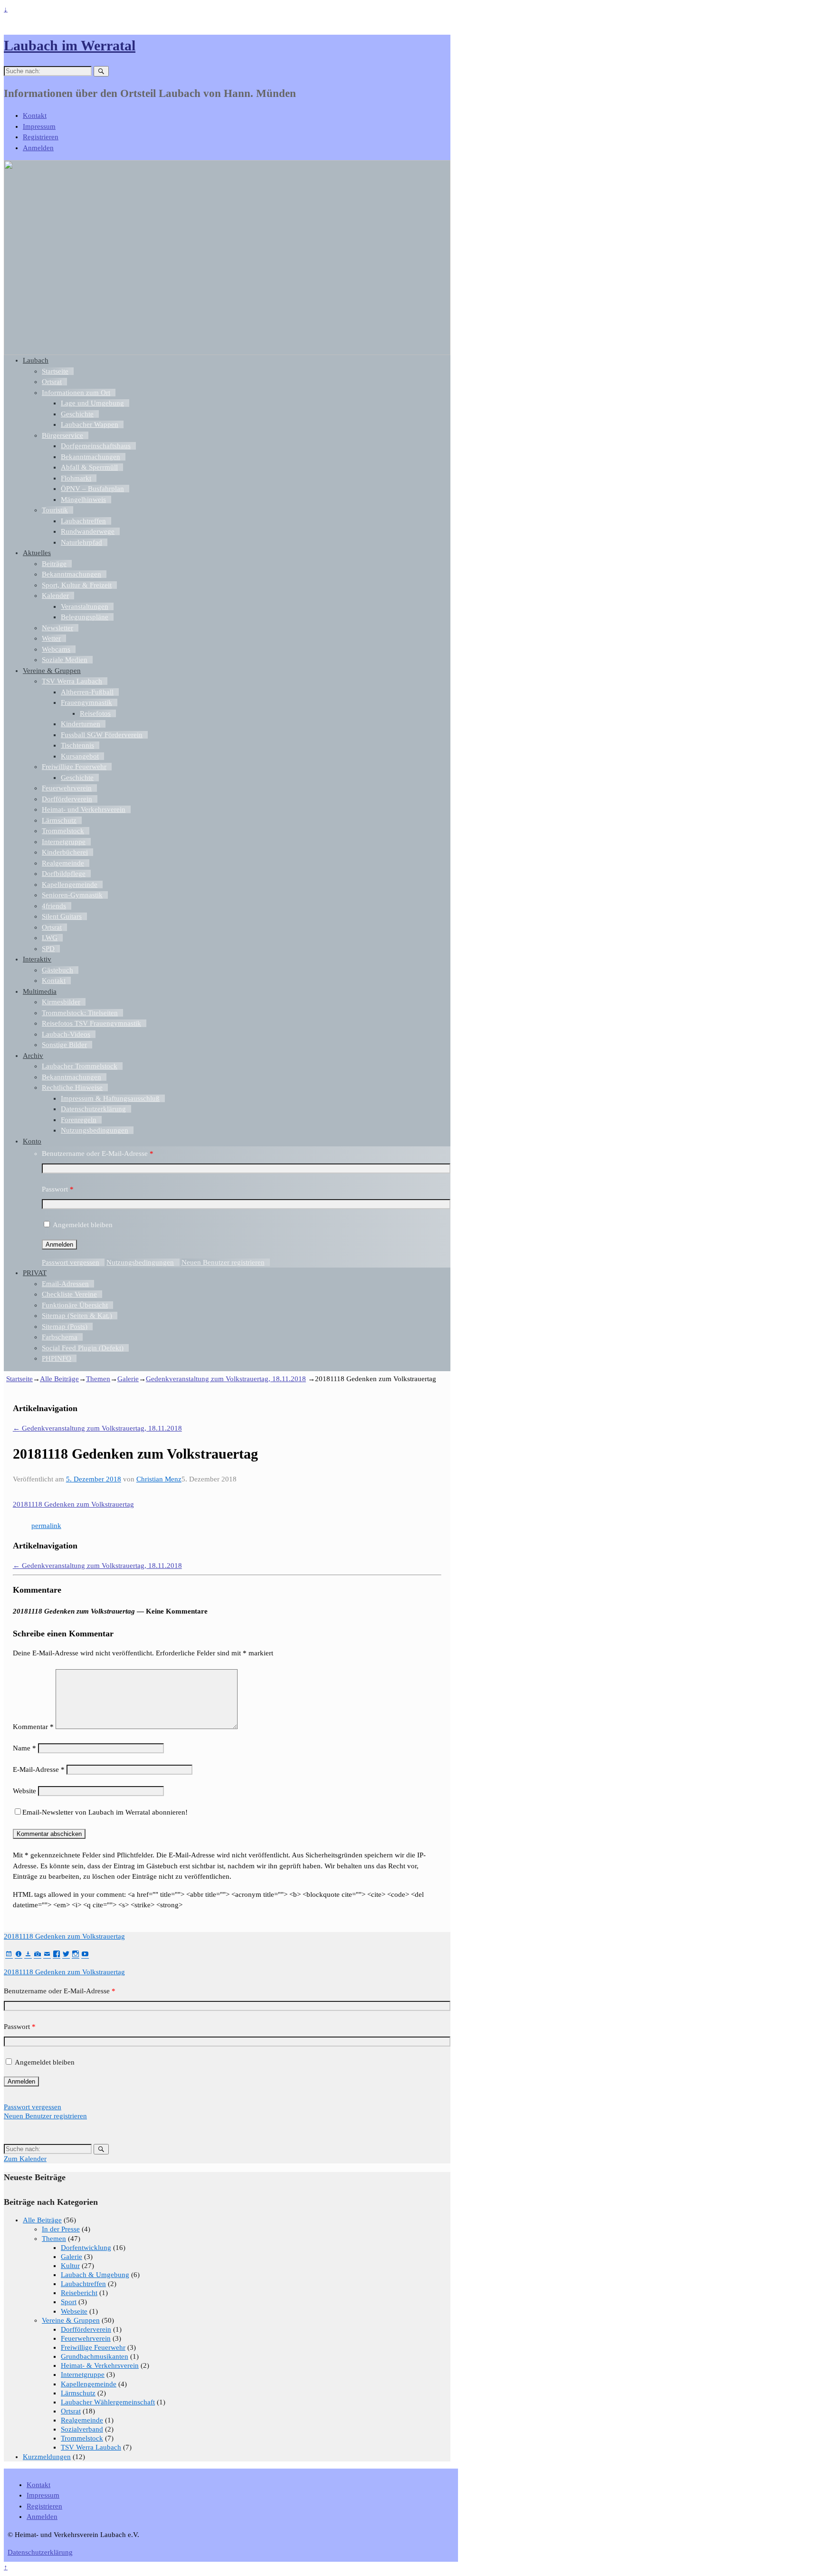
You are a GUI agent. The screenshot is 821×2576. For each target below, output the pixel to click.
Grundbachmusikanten (95, 2356)
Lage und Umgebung (92, 403)
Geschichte (77, 414)
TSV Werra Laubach (72, 681)
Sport (69, 2302)
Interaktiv (37, 959)
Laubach (36, 360)
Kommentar (33, 1727)
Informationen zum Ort (76, 393)
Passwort (58, 1189)
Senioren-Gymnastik (72, 895)
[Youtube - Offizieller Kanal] (85, 1954)
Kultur (70, 2266)
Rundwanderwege (88, 531)
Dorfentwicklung (86, 2248)
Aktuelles (37, 553)
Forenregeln (79, 1120)
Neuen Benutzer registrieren (223, 1262)
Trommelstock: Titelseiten (80, 1013)
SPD (48, 949)
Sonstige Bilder (64, 1045)
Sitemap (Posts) (65, 1326)
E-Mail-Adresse (39, 1769)
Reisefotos (95, 713)
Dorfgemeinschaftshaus (96, 446)
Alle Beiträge (59, 1379)
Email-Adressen (65, 1284)
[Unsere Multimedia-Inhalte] (38, 1954)
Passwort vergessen (71, 1262)
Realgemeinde (63, 863)
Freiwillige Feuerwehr (74, 767)
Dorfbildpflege (64, 874)
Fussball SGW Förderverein (102, 735)
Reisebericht (79, 2293)
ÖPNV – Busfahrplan (92, 489)
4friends (54, 906)
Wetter (51, 638)
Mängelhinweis (83, 500)
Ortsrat (52, 382)
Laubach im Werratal (70, 45)
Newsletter (57, 628)
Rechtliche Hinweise (72, 1087)
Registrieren (41, 137)
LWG (50, 938)
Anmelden (38, 148)
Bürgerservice (62, 435)
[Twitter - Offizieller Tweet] (66, 1954)
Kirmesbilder (61, 1002)
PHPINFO (57, 1358)
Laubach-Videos (66, 1034)
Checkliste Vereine (69, 1294)
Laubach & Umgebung (95, 2275)
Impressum (39, 126)
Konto (32, 1141)
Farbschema (60, 1337)
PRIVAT (35, 1273)
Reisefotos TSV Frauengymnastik (91, 1023)
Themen (98, 1379)
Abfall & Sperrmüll (89, 467)
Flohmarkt (76, 478)
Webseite (74, 2311)
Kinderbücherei (65, 852)
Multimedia (40, 991)
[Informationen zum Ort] (19, 1954)
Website (24, 1791)
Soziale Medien (65, 660)
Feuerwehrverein (67, 788)
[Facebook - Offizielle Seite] (57, 1954)
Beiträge (54, 564)
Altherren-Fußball (87, 692)
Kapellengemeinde (70, 884)
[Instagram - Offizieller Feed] (76, 1954)
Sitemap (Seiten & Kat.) (77, 1316)
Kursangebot (80, 756)
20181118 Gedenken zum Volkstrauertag (73, 1504)
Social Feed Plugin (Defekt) (83, 1348)
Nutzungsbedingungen (95, 1130)
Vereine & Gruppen (52, 671)
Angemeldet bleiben (83, 1225)
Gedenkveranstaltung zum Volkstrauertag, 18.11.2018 (226, 1379)
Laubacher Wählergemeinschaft (108, 2402)
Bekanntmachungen (91, 457)
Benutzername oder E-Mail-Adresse (98, 1153)
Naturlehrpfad (81, 542)
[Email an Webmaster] (47, 1954)
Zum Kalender (25, 2159)
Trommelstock (63, 831)
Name (24, 1748)
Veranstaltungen (85, 606)
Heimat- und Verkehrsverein (84, 809)
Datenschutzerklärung (93, 1109)
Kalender (55, 596)
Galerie (128, 1379)
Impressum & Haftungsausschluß (110, 1098)
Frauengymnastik (86, 702)
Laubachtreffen (83, 521)
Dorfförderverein (67, 799)
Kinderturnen (81, 724)
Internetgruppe (64, 842)
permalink (46, 1526)
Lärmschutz (59, 820)
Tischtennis (77, 745)
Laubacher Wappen (90, 424)
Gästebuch (57, 970)
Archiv (33, 1056)
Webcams (56, 649)
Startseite (55, 371)
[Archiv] (28, 1954)
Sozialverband (82, 2429)
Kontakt (35, 115)
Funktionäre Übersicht (75, 1305)
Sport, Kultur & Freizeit (77, 585)
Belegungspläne (85, 617)
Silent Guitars (62, 916)
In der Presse (61, 2229)
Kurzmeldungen (47, 2457)
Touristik (55, 510)
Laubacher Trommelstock (80, 1066)
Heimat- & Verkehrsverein (100, 2365)
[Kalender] (9, 1954)
